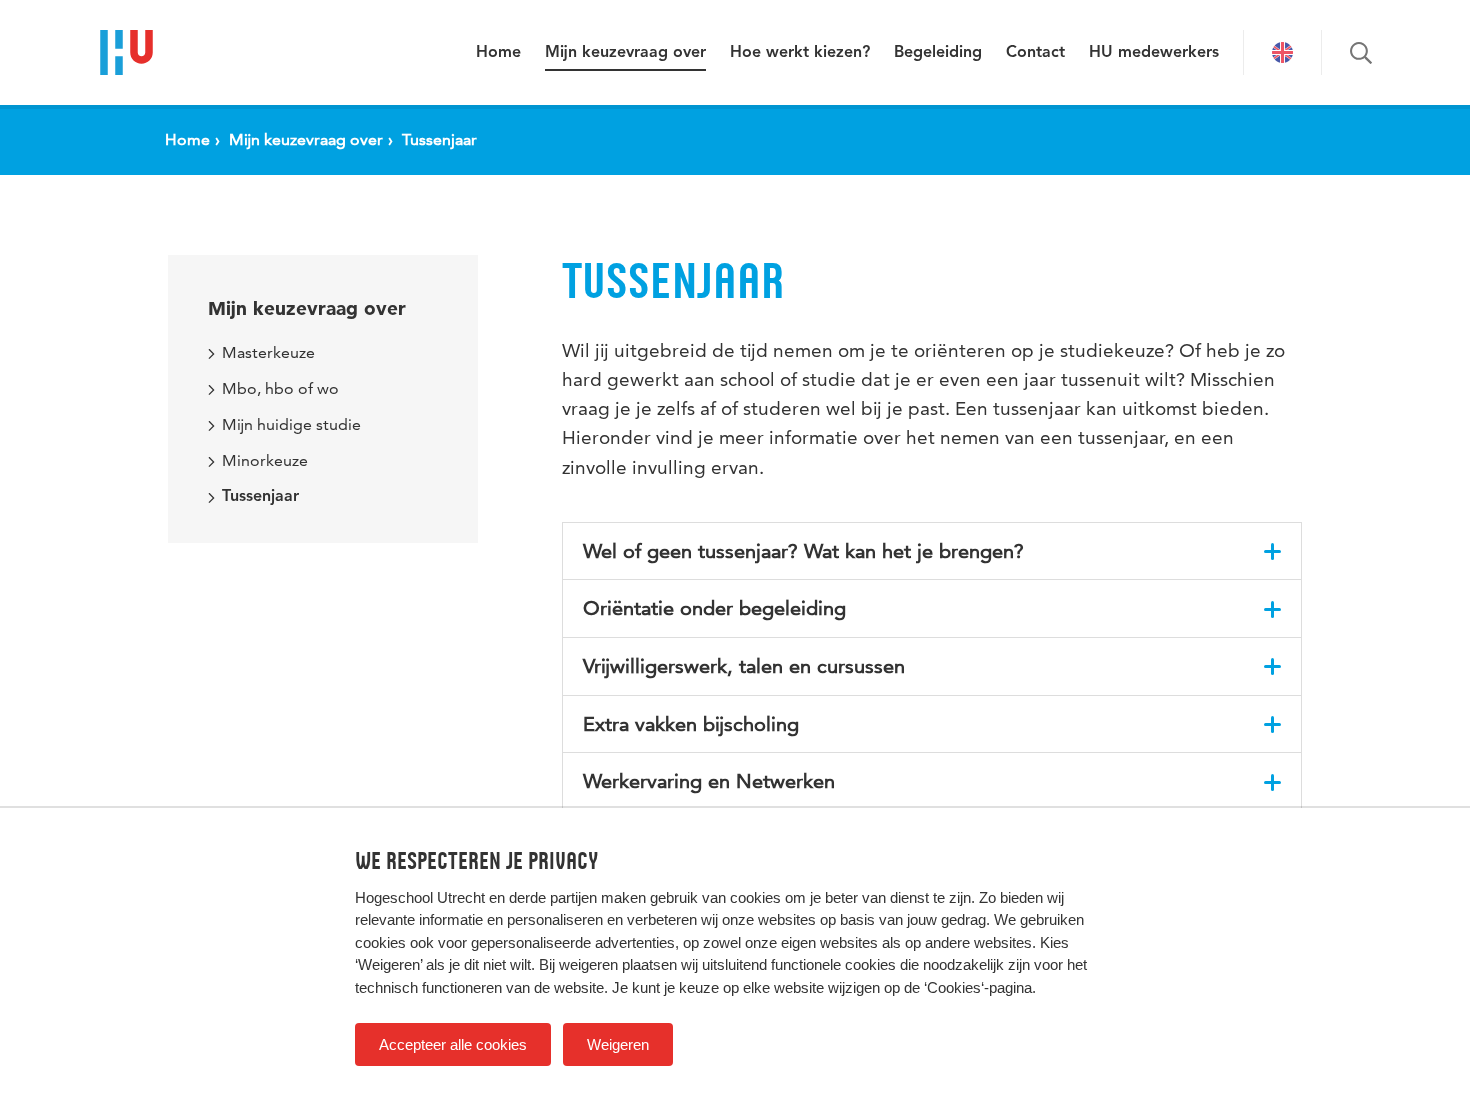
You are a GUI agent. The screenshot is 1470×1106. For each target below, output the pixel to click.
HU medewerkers (1154, 53)
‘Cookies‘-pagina (978, 987)
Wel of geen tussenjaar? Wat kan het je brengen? (803, 551)
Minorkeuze (265, 460)
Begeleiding (938, 53)
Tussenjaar (260, 497)
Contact (1035, 53)
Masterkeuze (268, 352)
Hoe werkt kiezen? (800, 53)
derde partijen (553, 897)
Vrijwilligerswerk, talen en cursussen (744, 666)
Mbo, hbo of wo (280, 388)
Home (498, 53)
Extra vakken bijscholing (691, 724)
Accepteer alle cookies (453, 1044)
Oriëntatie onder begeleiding (714, 608)
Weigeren (618, 1044)
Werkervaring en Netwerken (709, 781)
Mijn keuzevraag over (625, 53)
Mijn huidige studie (291, 424)
